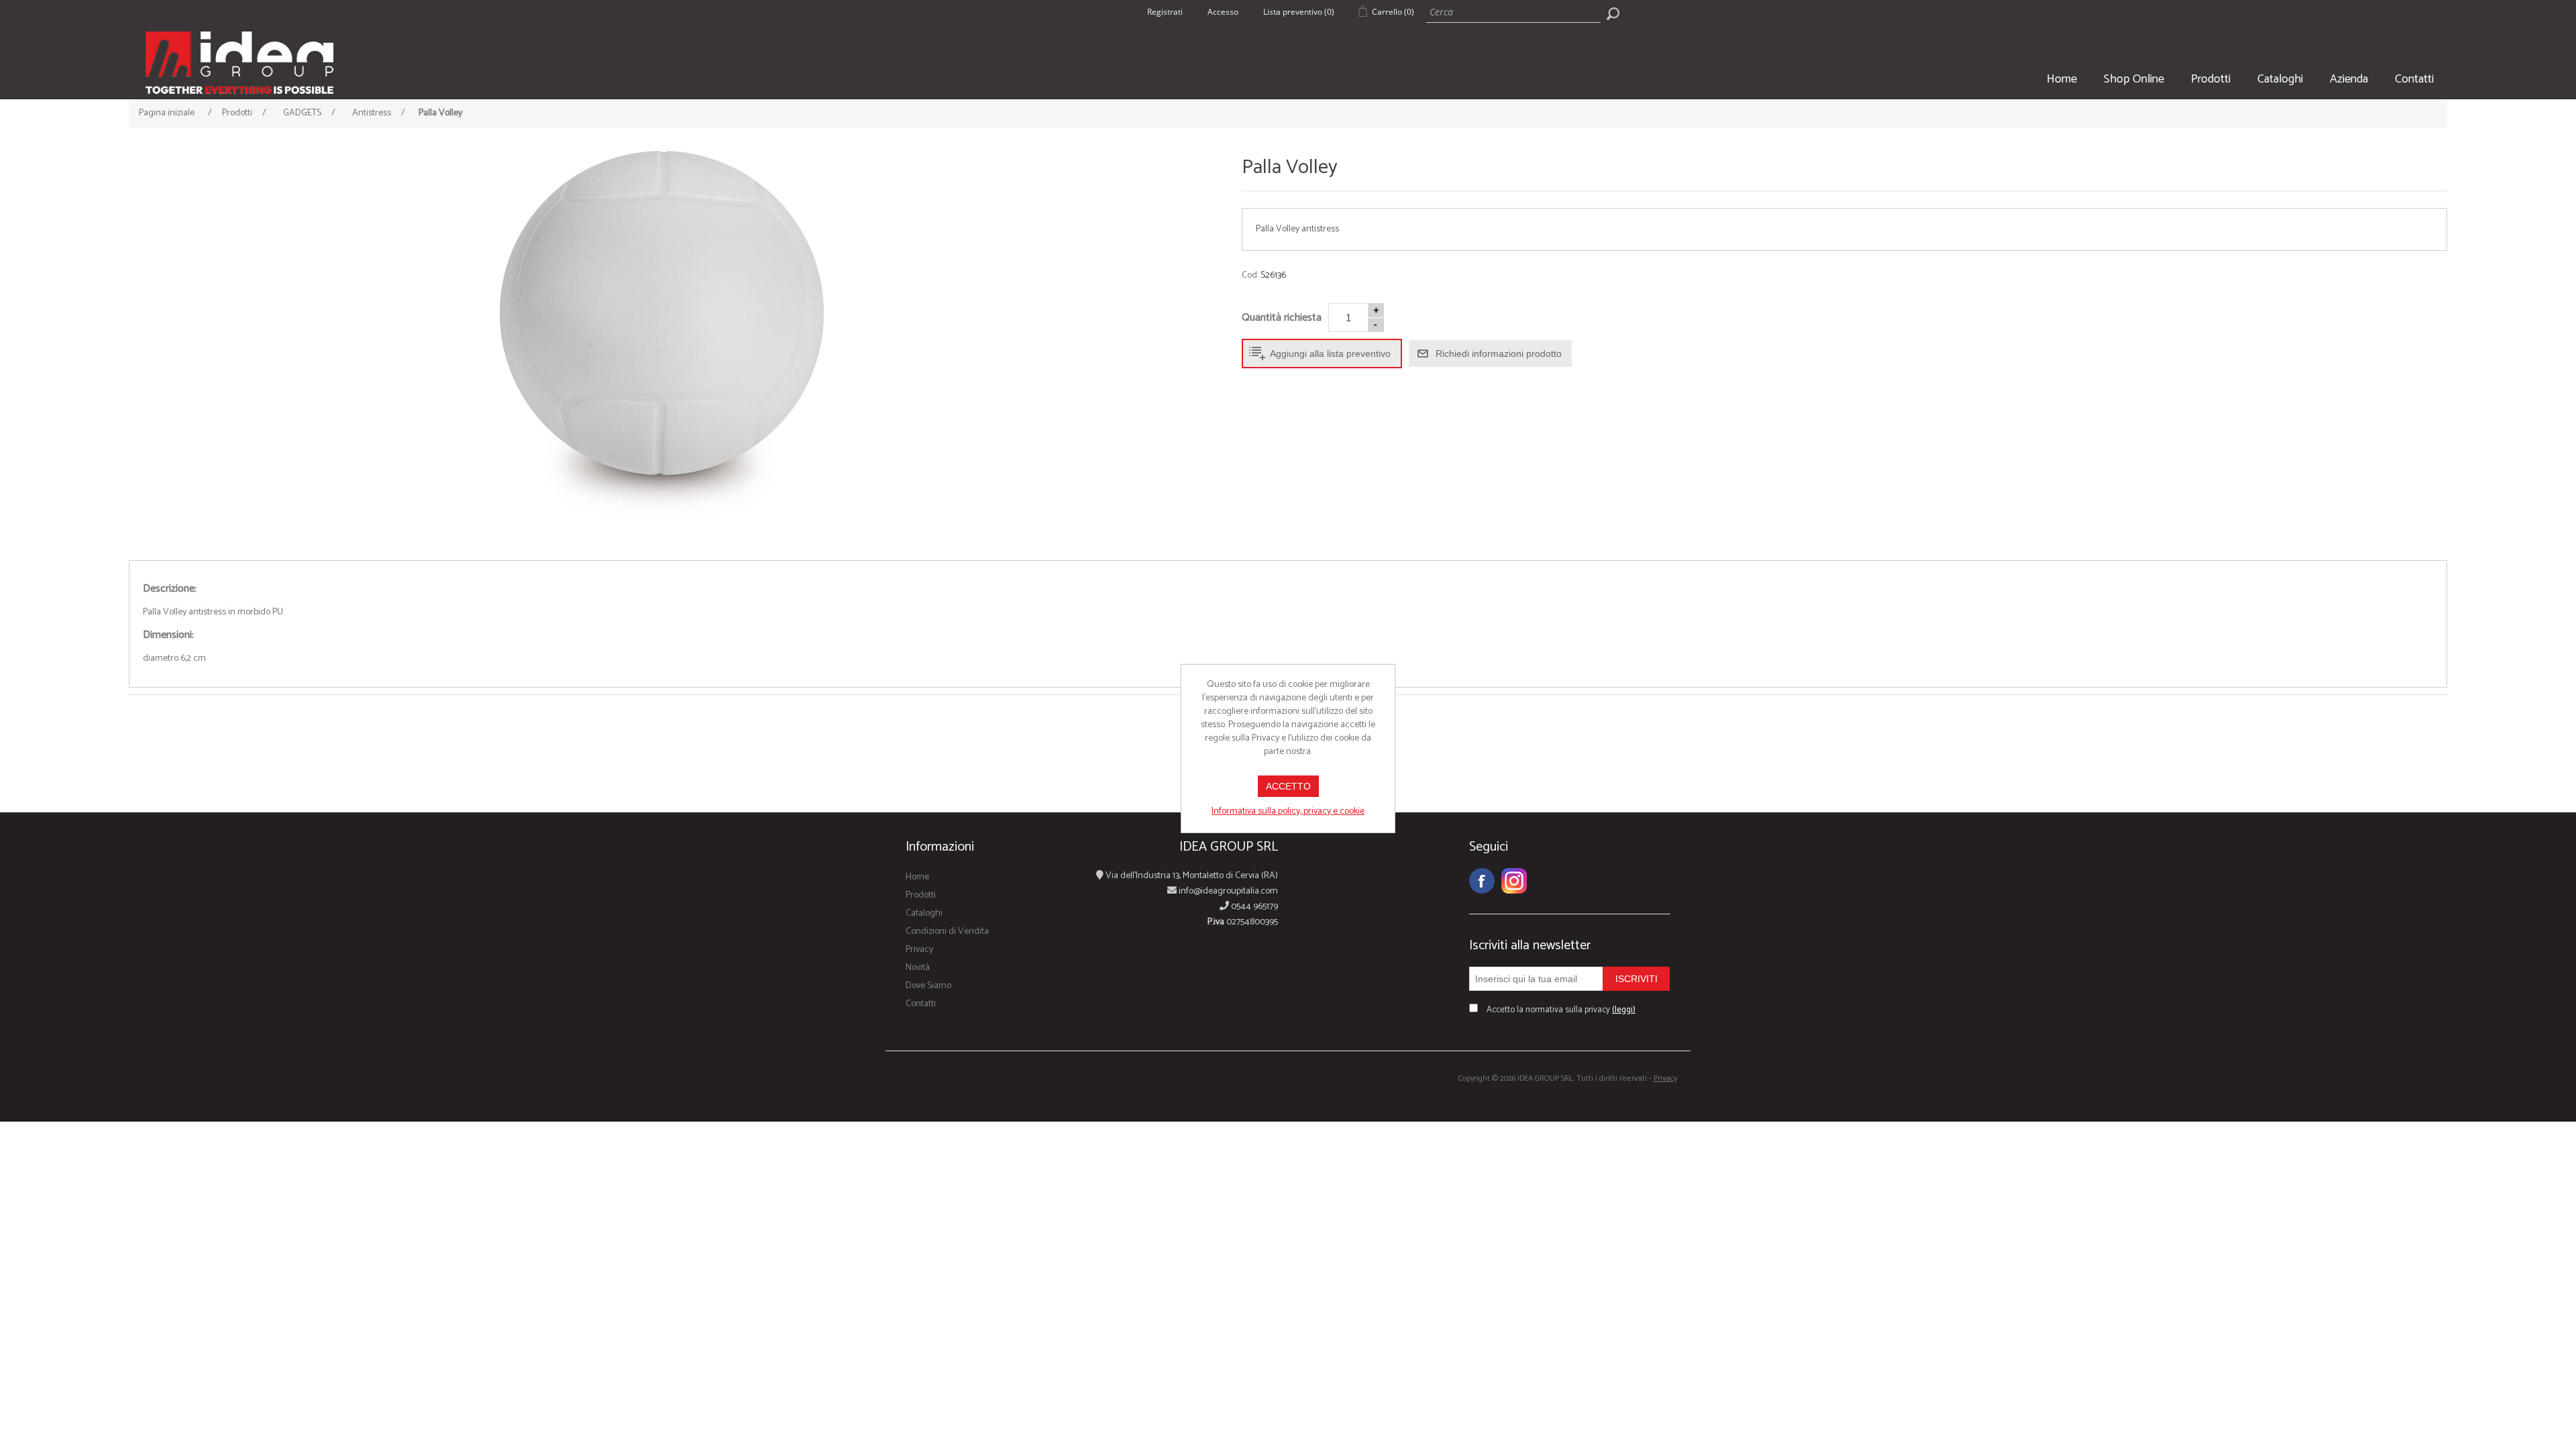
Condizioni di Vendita (947, 931)
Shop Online (2134, 79)
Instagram (1514, 881)
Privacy (919, 950)
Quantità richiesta (1282, 318)
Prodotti (2211, 79)
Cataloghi (2280, 79)
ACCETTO (1288, 786)
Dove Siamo (928, 986)
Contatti (2414, 79)
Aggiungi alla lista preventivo (1330, 354)
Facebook (1482, 881)
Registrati (1165, 12)
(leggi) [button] (1624, 1010)
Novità (918, 968)
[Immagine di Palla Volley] (662, 335)
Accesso (1223, 12)
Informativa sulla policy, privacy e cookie (1288, 811)
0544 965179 (1253, 907)
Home (2062, 79)
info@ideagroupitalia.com (1227, 891)
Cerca (1613, 13)
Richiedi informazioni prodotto (1499, 354)
